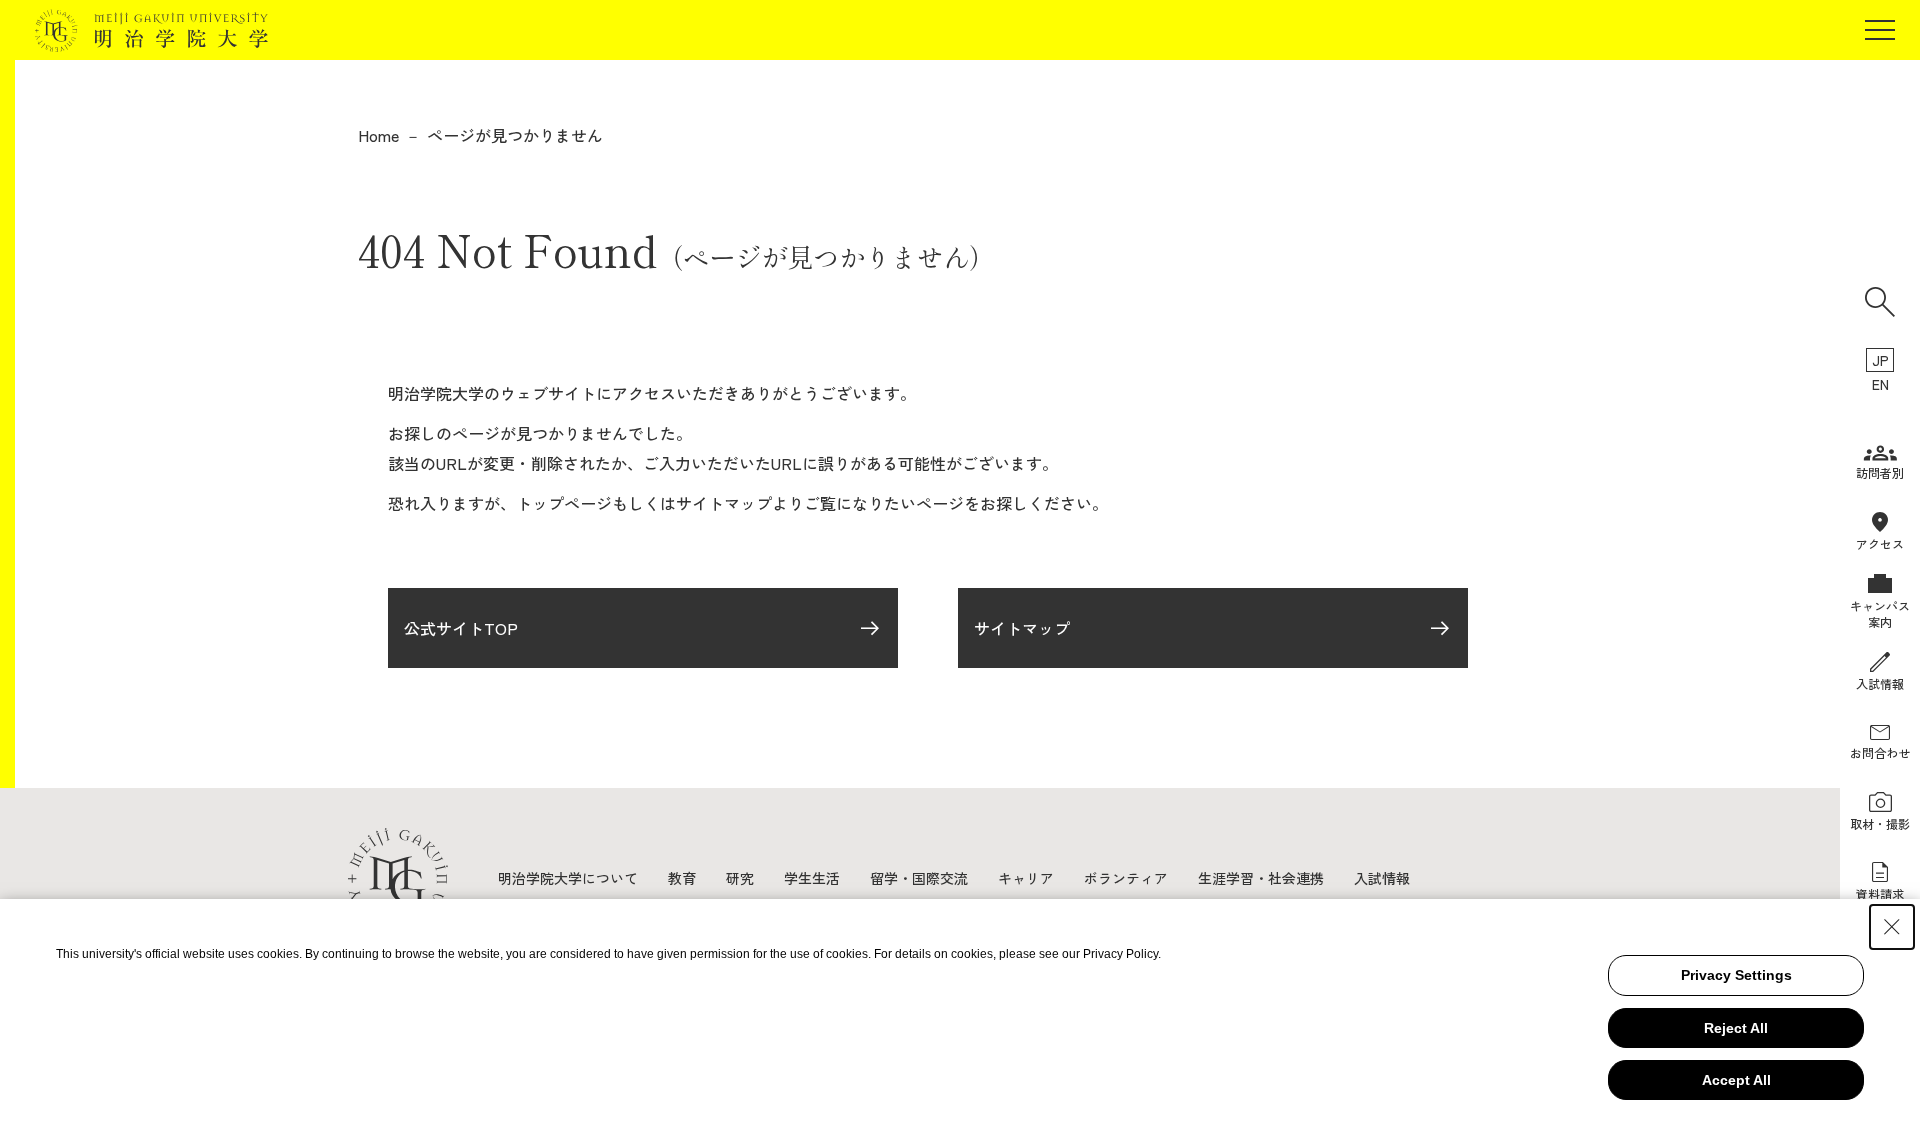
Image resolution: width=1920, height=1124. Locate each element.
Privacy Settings (1736, 975)
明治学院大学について (568, 878)
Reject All (1736, 1028)
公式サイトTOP (461, 628)
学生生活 (812, 878)
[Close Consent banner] (1892, 927)
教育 (682, 878)
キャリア (1026, 878)
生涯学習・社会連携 (1261, 878)
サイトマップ (1022, 628)
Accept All (1736, 1080)
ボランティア (1126, 878)
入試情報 (1382, 878)
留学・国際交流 (919, 878)
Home (378, 135)
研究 (740, 878)
